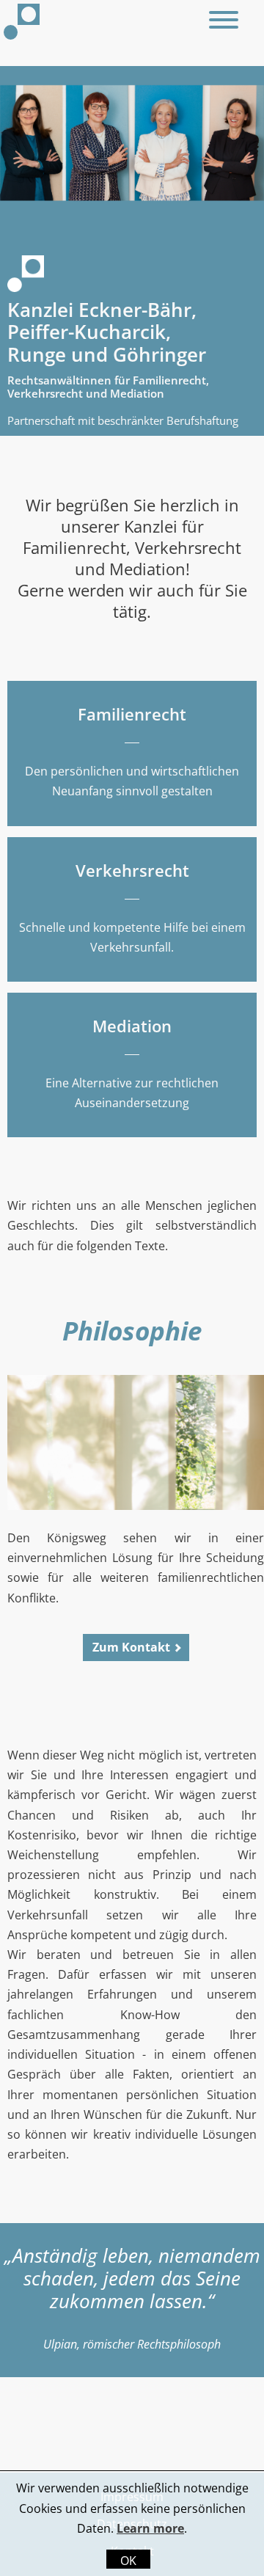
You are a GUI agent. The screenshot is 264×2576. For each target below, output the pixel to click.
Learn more (150, 2528)
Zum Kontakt (131, 1647)
